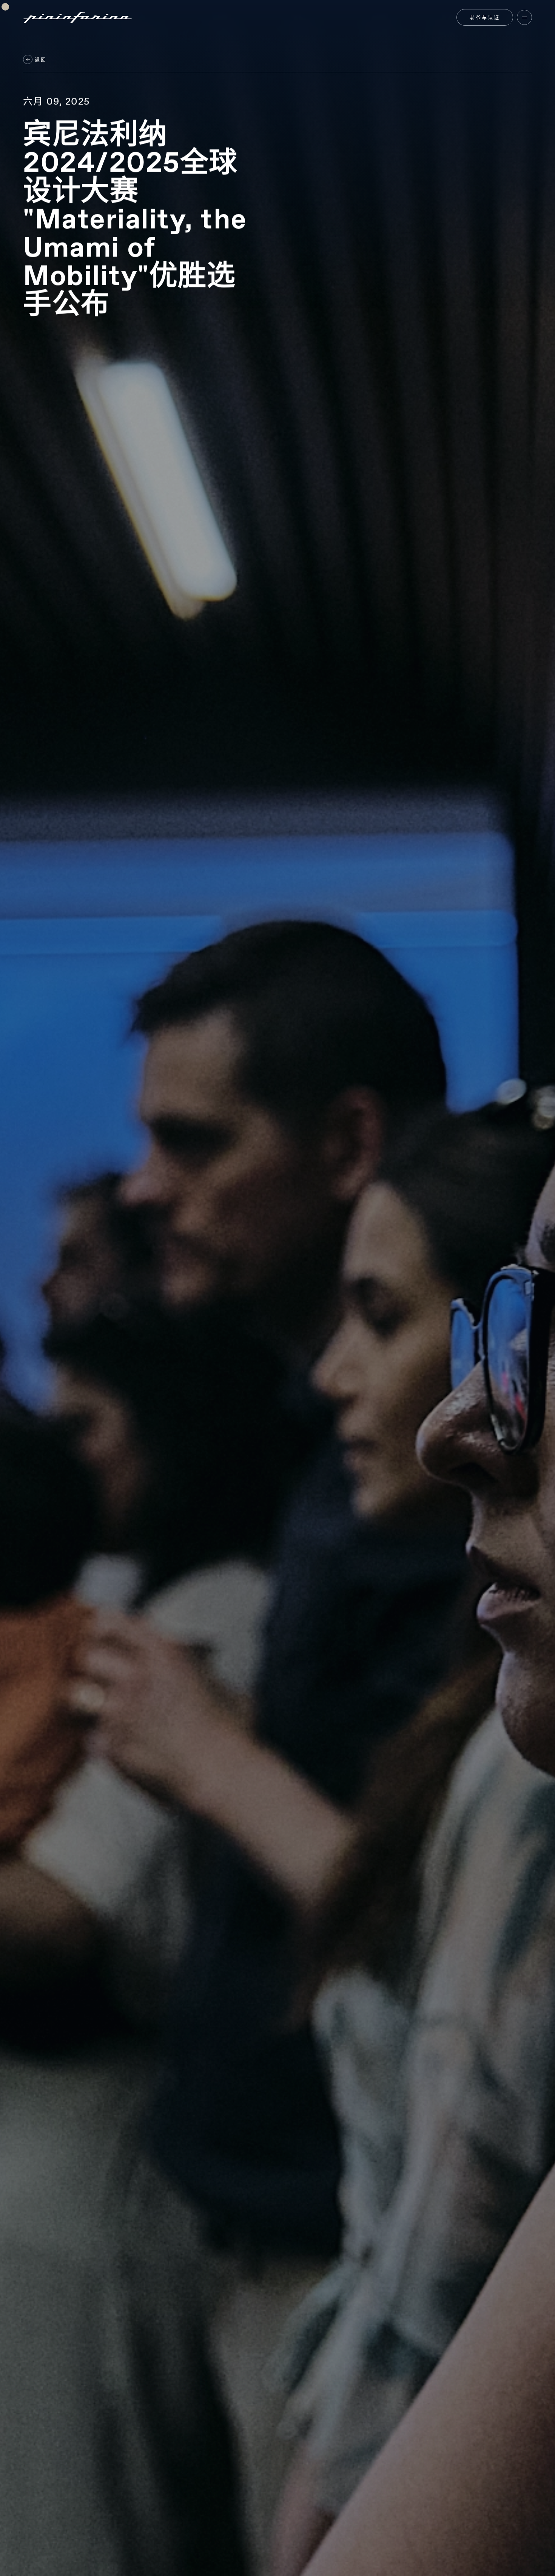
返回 (40, 60)
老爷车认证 (485, 17)
